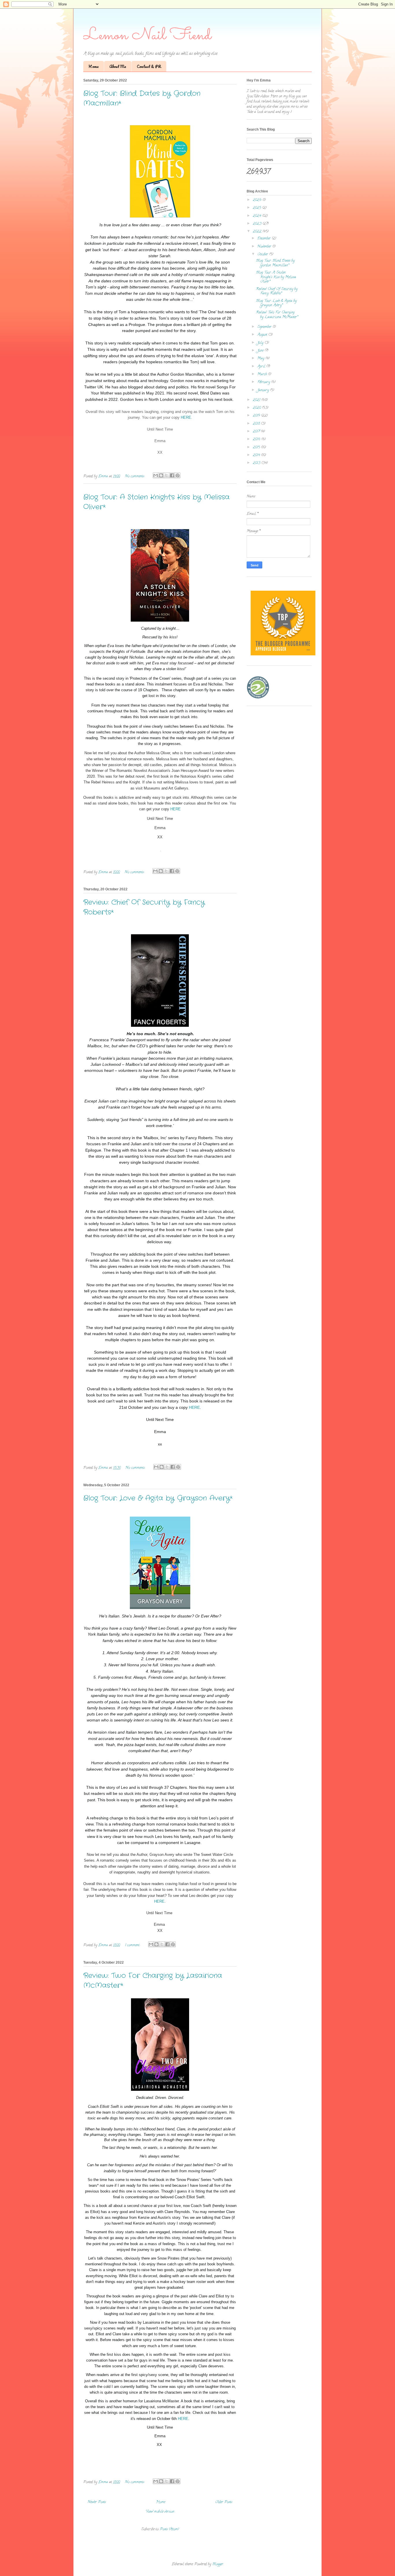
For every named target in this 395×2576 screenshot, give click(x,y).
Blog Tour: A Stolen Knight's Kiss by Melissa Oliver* (276, 277)
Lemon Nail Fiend (147, 36)
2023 (258, 224)
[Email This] (156, 475)
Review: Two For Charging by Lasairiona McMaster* (277, 315)
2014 (257, 455)
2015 (257, 447)
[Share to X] (167, 475)
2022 (258, 232)
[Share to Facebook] (172, 475)
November (265, 247)
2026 (258, 200)
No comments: (135, 476)
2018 (257, 424)
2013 (257, 463)
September (265, 327)
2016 (257, 439)
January (264, 390)
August (263, 335)
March (263, 374)
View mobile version (160, 2512)
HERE (186, 417)
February (264, 382)
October (263, 254)
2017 (257, 432)
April (262, 367)
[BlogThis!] (161, 475)
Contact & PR (149, 66)
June (261, 351)
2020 (257, 408)
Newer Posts (97, 2502)
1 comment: (133, 1945)
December (265, 239)
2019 (257, 416)
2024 (258, 216)
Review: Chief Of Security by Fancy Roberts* (277, 291)
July (261, 343)
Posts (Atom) (169, 2529)
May (261, 358)
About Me (118, 66)
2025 (258, 208)
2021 (257, 400)
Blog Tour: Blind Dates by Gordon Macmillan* (275, 263)
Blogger (218, 2564)
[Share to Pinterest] (178, 475)
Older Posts (224, 2502)
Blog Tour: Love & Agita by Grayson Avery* (158, 1498)
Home (94, 66)
